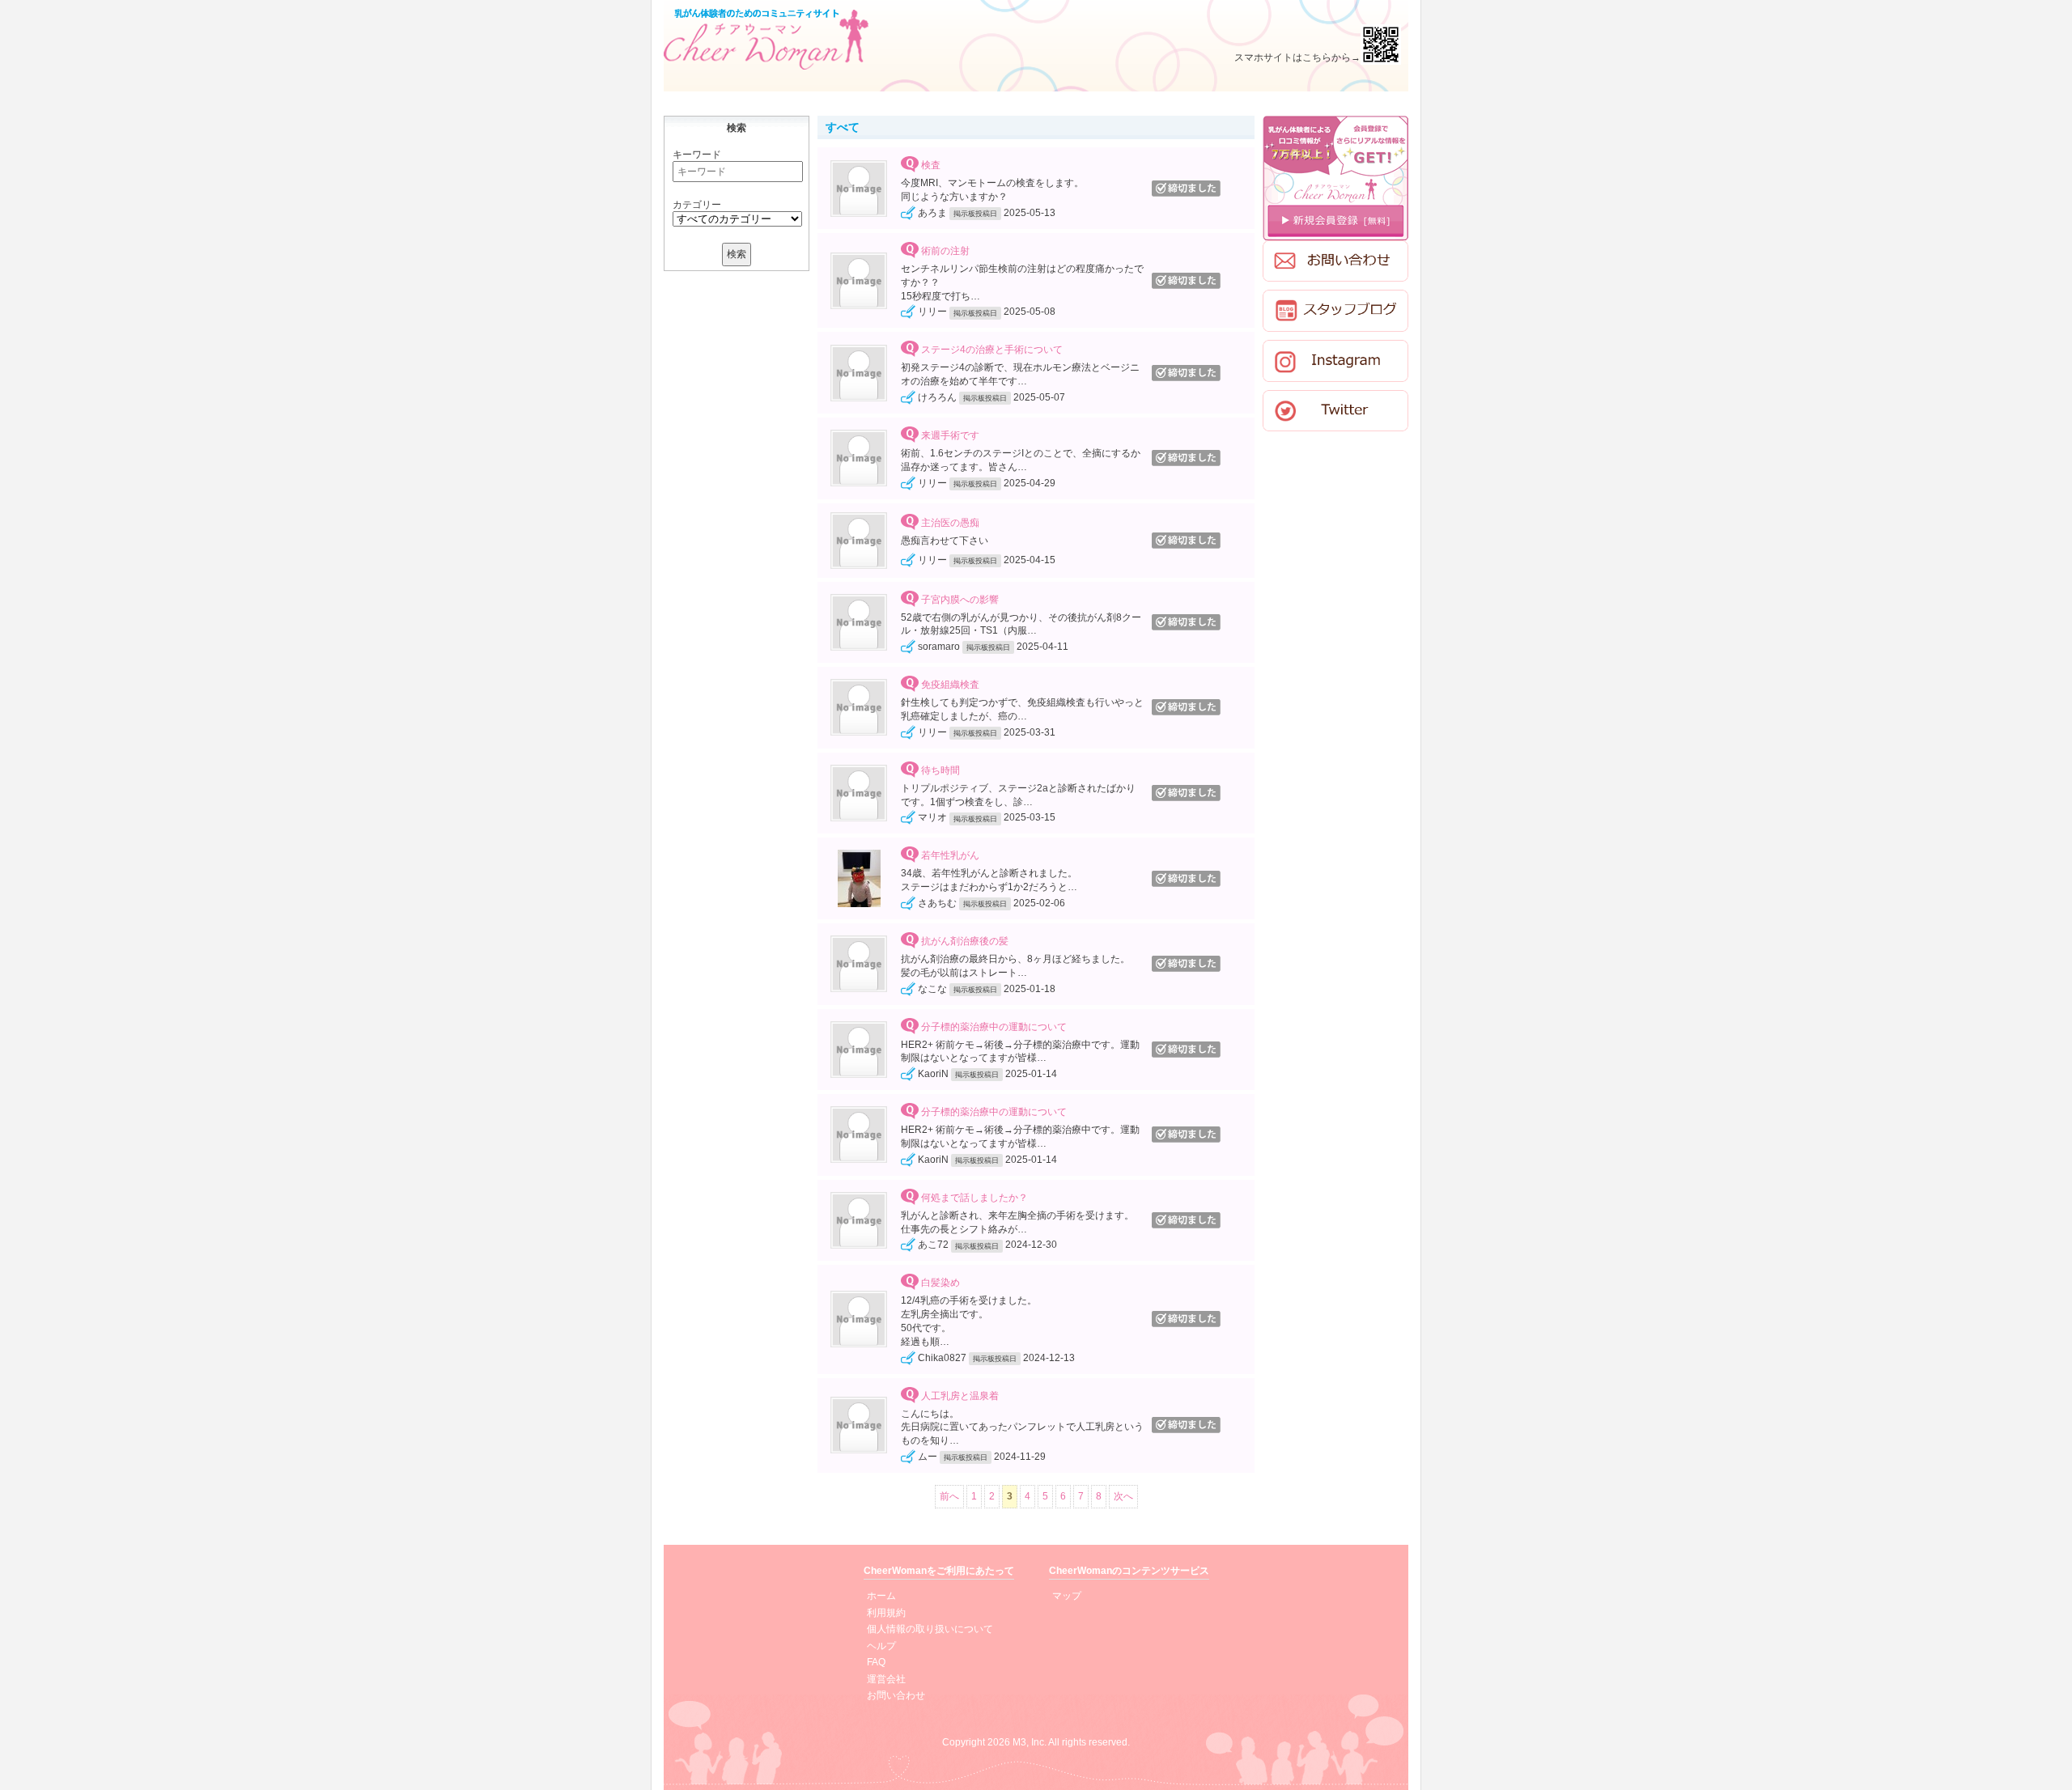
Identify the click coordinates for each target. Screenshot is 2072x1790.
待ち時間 (940, 770)
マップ (1067, 1596)
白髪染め (940, 1283)
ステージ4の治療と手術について (992, 350)
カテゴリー (697, 205)
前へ (949, 1496)
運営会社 (886, 1679)
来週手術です (950, 435)
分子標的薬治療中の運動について (994, 1027)
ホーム (881, 1596)
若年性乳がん (950, 856)
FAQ (876, 1662)
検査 (931, 166)
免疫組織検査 (950, 685)
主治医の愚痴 (950, 524)
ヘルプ (881, 1646)
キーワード (697, 155)
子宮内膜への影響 (960, 600)
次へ (1123, 1496)
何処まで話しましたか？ (974, 1198)
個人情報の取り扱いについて (930, 1629)
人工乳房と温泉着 (960, 1396)
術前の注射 (945, 251)
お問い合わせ (896, 1695)
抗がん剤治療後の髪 (965, 941)
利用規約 (886, 1613)
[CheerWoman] (766, 39)
